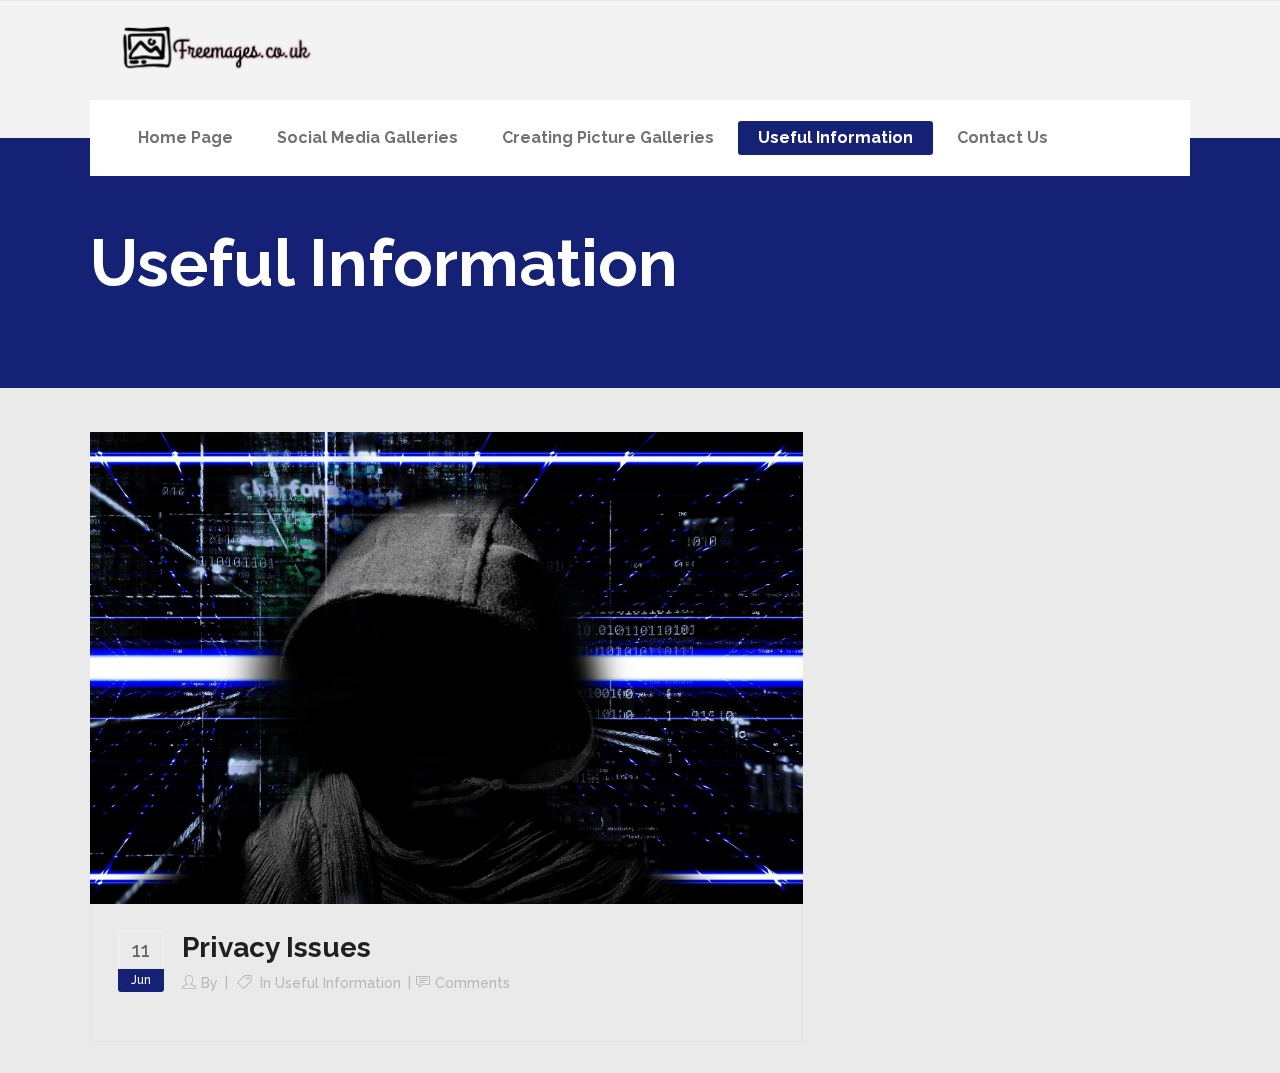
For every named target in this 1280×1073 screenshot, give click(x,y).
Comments (472, 983)
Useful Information (338, 983)
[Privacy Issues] (446, 667)
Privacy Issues (276, 947)
